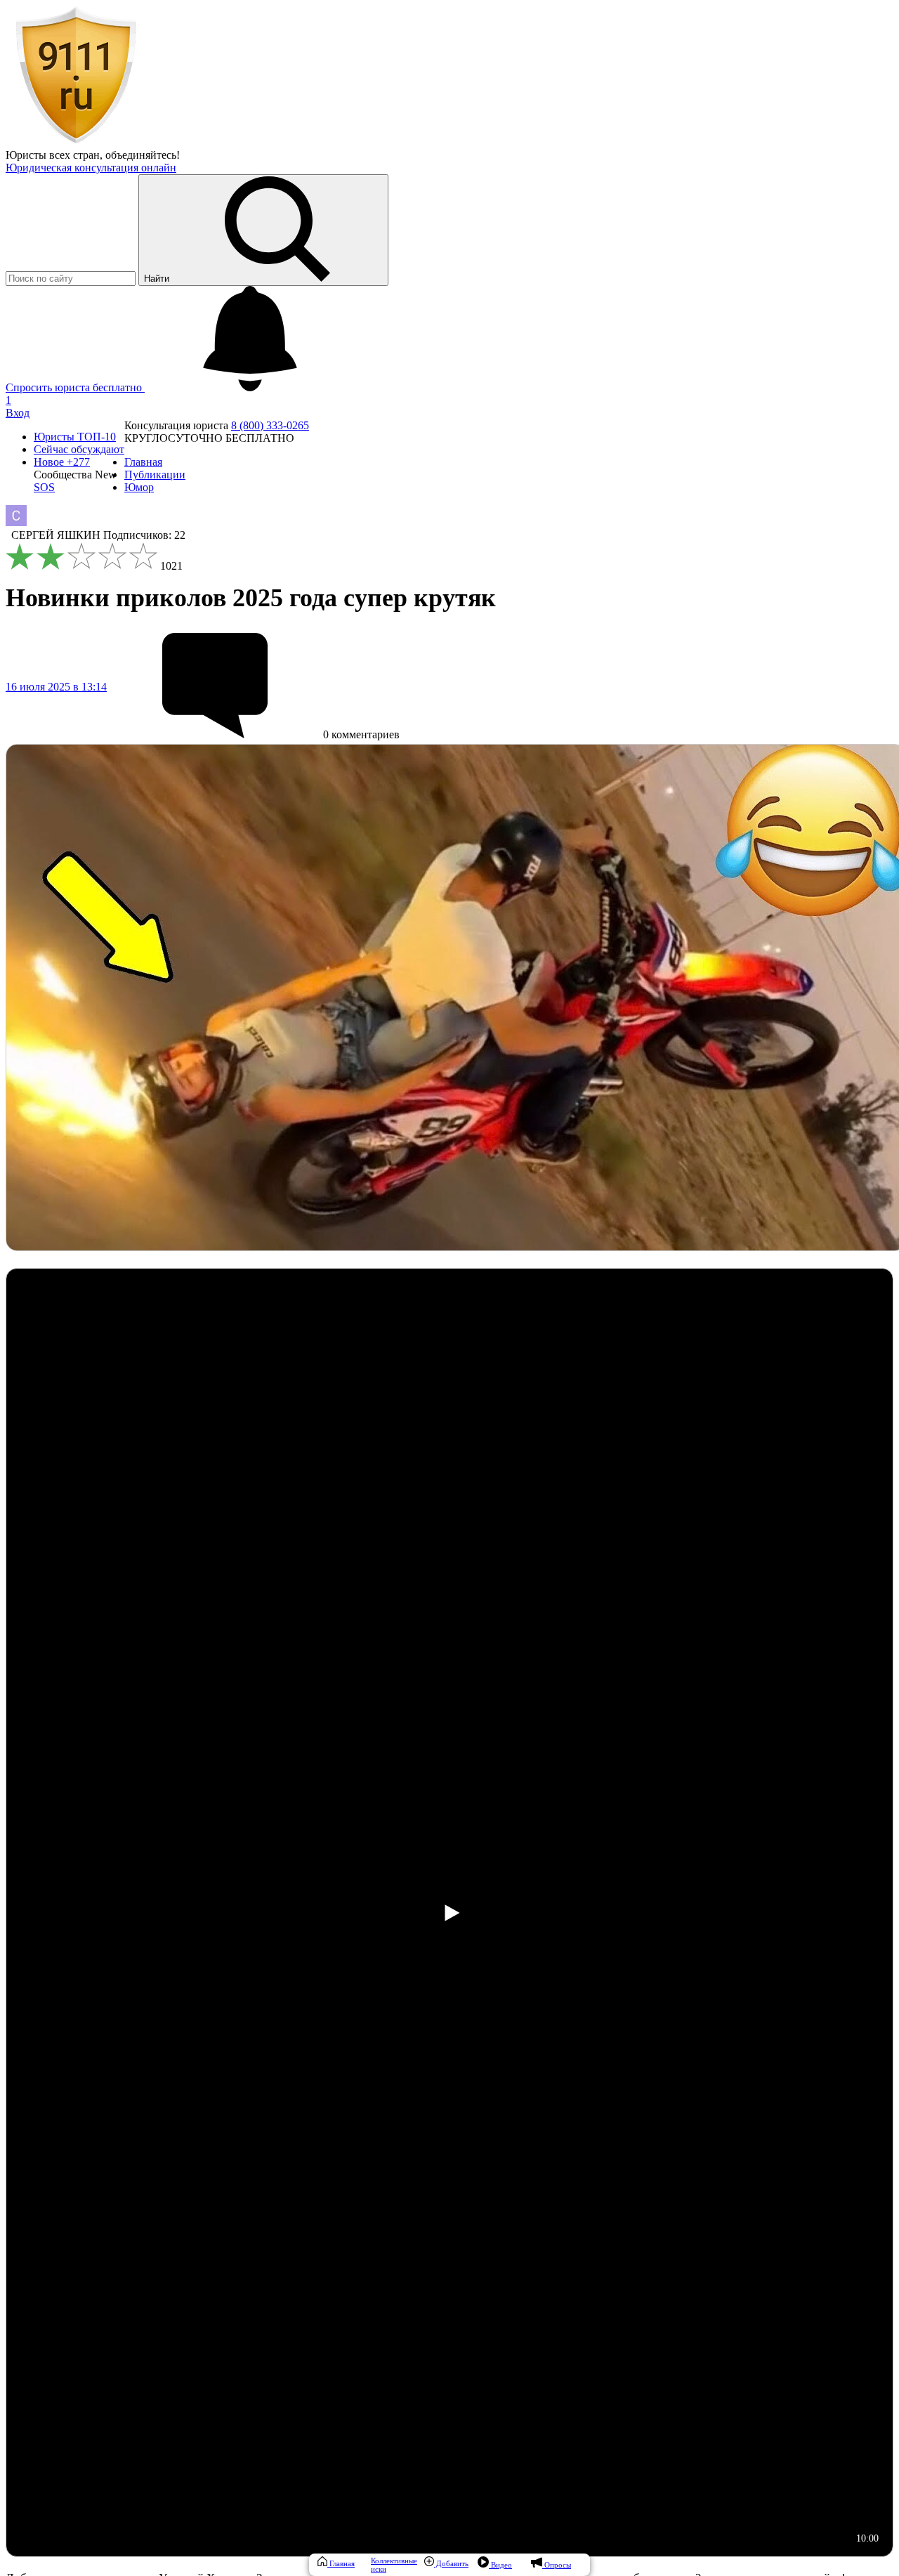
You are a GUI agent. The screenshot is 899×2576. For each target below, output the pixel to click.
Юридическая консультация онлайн (91, 168)
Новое (62, 462)
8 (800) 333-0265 (270, 425)
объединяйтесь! (143, 155)
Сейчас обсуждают (79, 449)
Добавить (451, 2563)
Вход (18, 413)
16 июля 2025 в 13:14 (56, 687)
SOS (44, 487)
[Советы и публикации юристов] (76, 142)
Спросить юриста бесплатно (75, 387)
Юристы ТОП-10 (75, 437)
